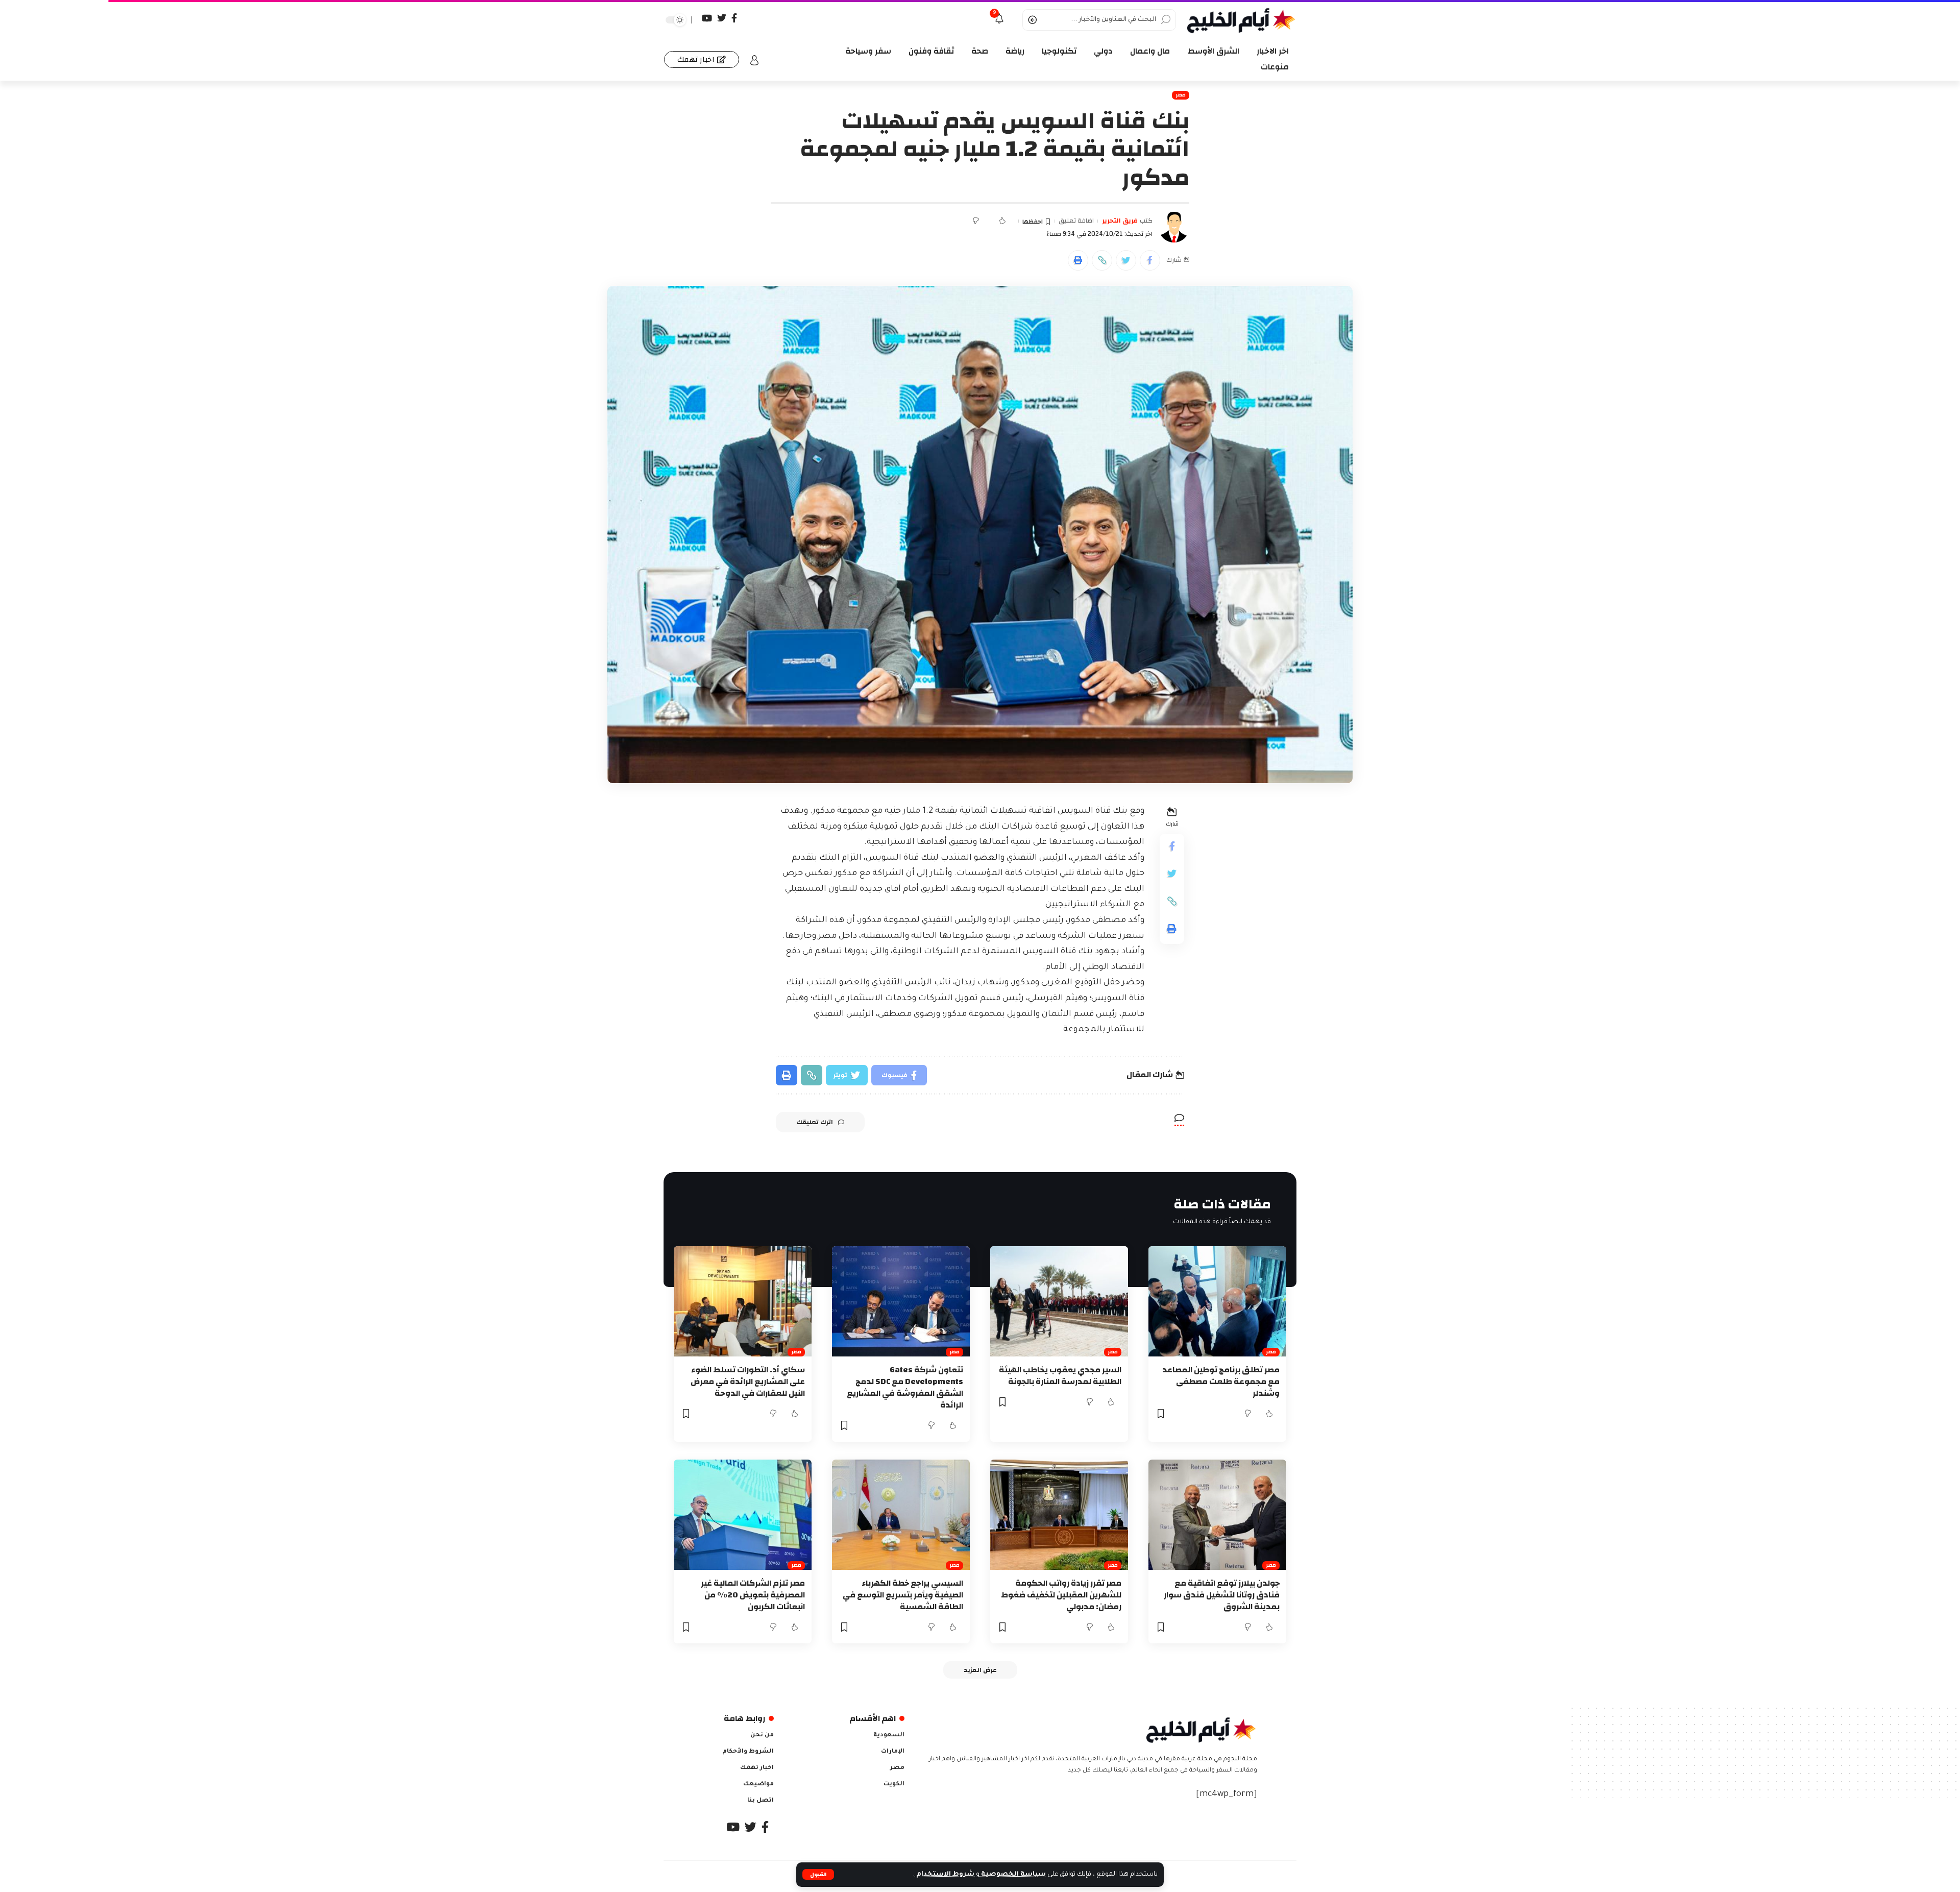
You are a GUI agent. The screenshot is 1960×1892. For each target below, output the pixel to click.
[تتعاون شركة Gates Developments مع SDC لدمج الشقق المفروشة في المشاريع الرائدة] (901, 1301)
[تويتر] (722, 18)
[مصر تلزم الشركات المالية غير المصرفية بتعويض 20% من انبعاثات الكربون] (743, 1515)
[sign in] (754, 60)
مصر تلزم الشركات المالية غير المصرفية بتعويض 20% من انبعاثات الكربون (753, 1595)
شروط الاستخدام (945, 1875)
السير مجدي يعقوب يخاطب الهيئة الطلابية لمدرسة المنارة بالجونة (1060, 1376)
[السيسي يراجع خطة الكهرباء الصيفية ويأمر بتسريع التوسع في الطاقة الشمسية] (901, 1515)
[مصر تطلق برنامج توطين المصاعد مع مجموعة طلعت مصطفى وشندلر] (1217, 1301)
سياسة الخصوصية (1013, 1875)
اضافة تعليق (1076, 221)
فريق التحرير (1120, 221)
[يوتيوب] (707, 18)
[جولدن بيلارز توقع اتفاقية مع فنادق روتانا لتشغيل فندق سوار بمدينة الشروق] (1217, 1515)
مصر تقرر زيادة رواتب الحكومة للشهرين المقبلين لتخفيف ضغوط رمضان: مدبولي (1061, 1595)
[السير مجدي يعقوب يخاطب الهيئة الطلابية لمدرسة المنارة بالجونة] (1059, 1301)
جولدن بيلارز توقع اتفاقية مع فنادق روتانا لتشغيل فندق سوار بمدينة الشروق (1222, 1595)
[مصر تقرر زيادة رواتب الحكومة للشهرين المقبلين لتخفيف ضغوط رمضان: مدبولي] (1059, 1515)
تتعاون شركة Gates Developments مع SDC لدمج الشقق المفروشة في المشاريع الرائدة (905, 1388)
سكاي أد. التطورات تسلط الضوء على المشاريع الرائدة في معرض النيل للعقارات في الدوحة (748, 1381)
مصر (1181, 95)
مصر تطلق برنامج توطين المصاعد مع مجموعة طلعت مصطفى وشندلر (1221, 1381)
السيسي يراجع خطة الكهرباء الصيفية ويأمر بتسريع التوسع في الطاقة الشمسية (903, 1595)
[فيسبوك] (734, 18)
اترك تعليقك (815, 1122)
